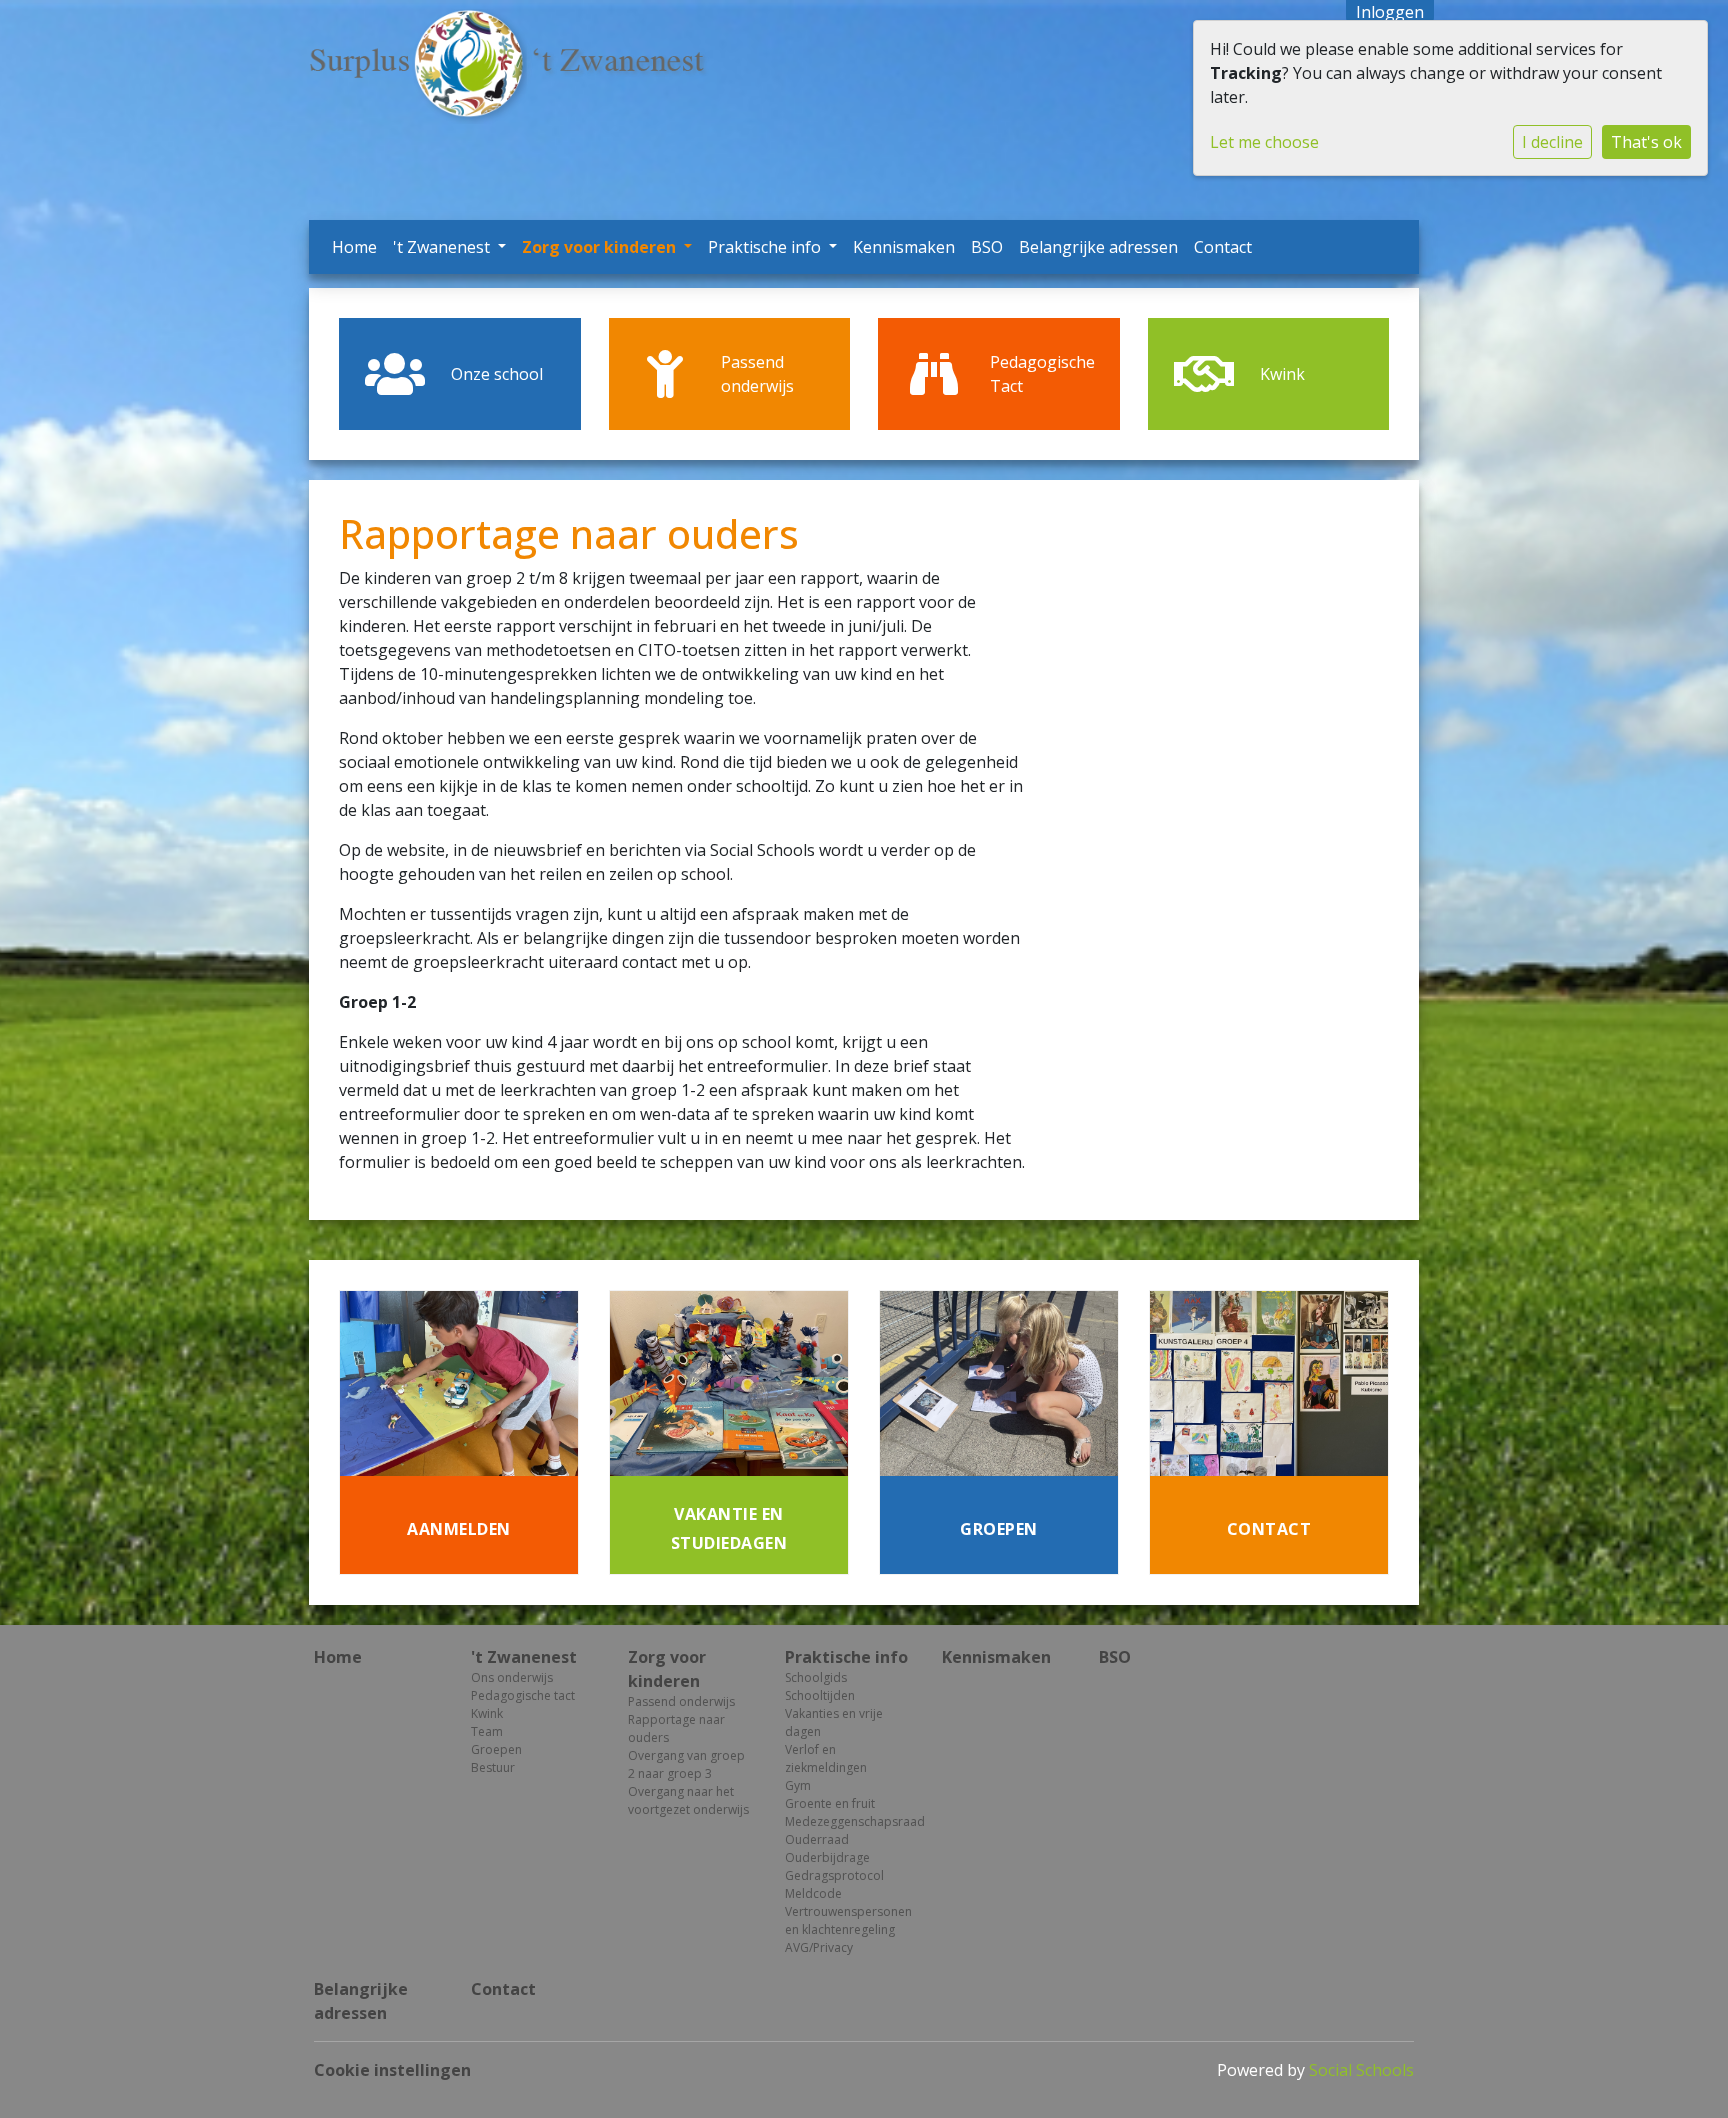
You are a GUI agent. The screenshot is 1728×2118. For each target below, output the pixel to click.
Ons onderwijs (512, 1677)
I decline (1552, 142)
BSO (987, 247)
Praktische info (766, 247)
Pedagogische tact (523, 1695)
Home (354, 247)
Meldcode (813, 1893)
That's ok (1646, 142)
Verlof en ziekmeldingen (826, 1758)
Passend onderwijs (681, 1701)
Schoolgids (816, 1677)
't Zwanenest (443, 247)
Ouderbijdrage (827, 1857)
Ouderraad (817, 1839)
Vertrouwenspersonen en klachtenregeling (848, 1920)
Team (487, 1731)
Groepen (496, 1749)
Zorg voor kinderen (601, 247)
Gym (798, 1785)
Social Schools (1361, 2070)
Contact (1223, 247)
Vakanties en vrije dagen (834, 1722)
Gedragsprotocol (834, 1875)
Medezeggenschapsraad (848, 1821)
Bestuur (493, 1767)
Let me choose (1264, 142)
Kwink (487, 1713)
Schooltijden (820, 1695)
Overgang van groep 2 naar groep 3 (686, 1764)
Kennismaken (904, 247)
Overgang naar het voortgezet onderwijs (688, 1800)
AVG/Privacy (819, 1947)
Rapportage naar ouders (676, 1728)
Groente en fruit (830, 1803)
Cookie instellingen (392, 2070)
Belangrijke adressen (1098, 247)
